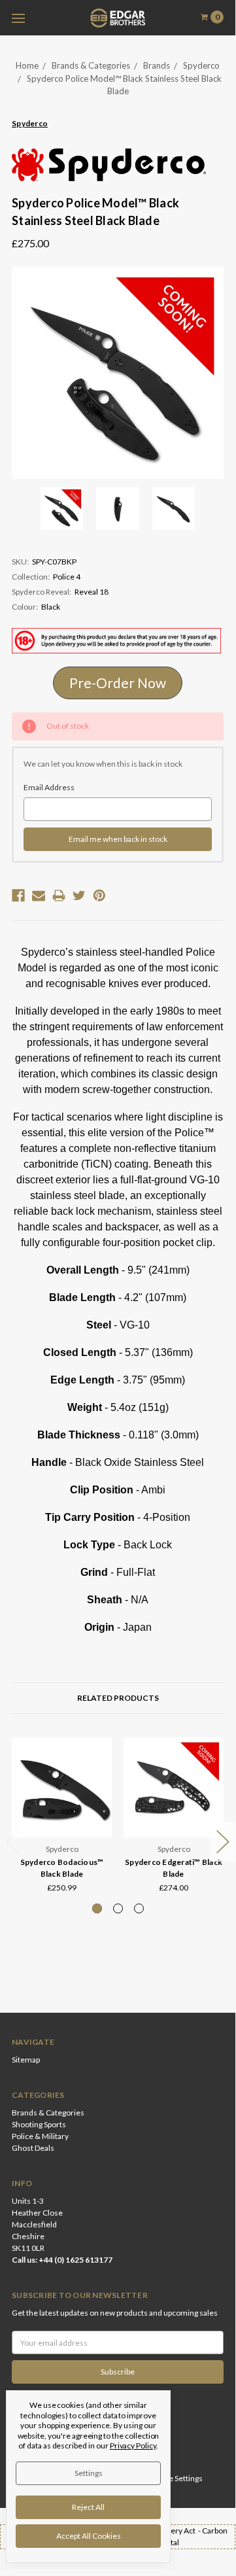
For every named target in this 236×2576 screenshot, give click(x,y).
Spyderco (201, 65)
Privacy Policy (133, 2445)
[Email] (39, 896)
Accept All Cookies (89, 2536)
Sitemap (26, 2060)
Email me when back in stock (118, 839)
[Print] (59, 896)
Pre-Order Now (174, 1822)
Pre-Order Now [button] (118, 683)
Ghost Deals (33, 2148)
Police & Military (40, 2136)
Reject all (88, 2507)
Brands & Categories (91, 65)
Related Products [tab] (118, 1698)
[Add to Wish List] (98, 1770)
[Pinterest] (99, 896)
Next (223, 1842)
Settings (89, 2473)
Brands (157, 65)
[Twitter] (79, 896)
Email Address (49, 787)
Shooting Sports (39, 2124)
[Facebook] (18, 896)
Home (27, 65)
